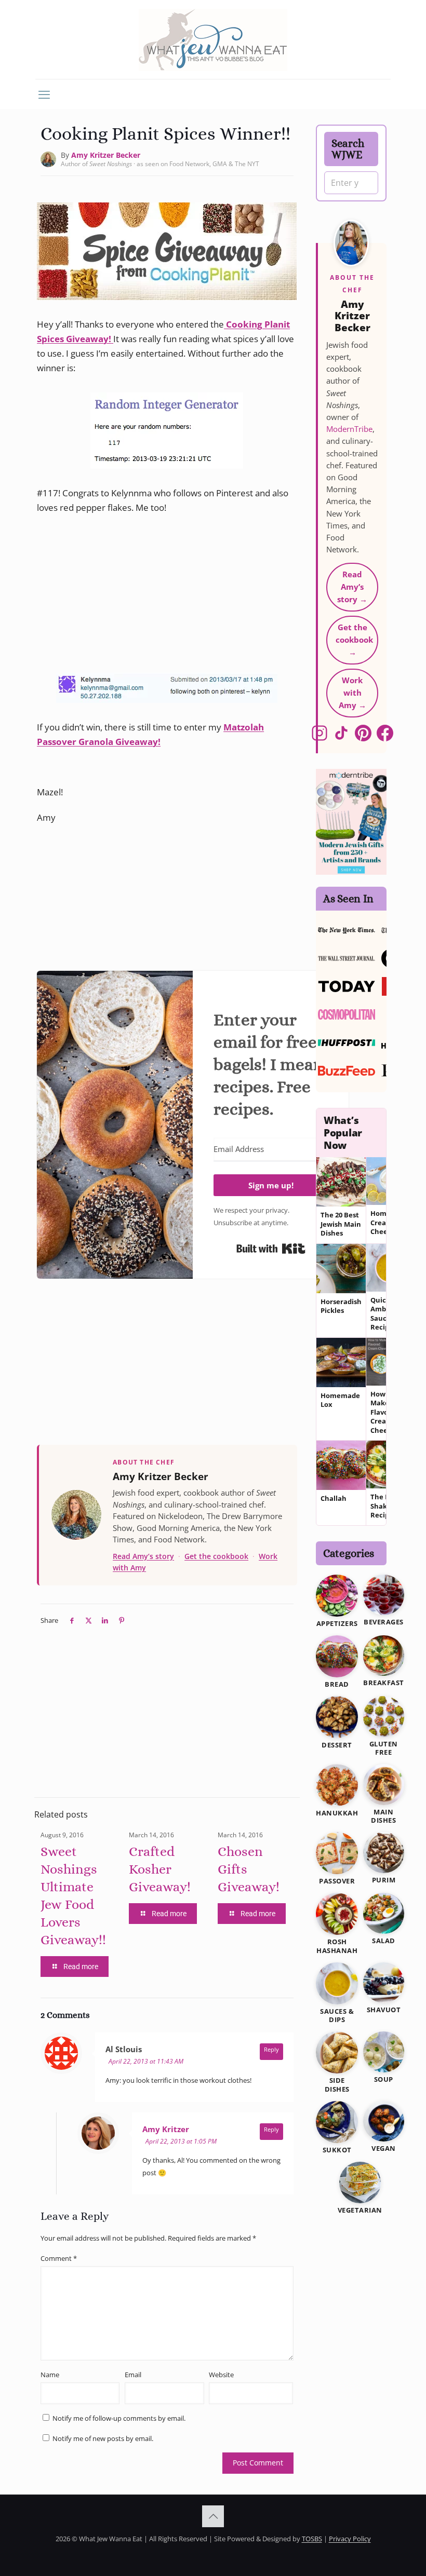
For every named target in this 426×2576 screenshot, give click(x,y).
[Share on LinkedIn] (105, 1620)
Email (133, 2375)
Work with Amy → (352, 693)
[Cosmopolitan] (347, 1014)
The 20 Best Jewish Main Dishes (341, 1224)
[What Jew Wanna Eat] (213, 39)
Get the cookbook (216, 1556)
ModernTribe (349, 429)
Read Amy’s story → (352, 587)
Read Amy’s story (143, 1556)
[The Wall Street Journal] (347, 958)
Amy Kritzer (166, 2129)
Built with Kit (271, 1249)
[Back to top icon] (213, 2516)
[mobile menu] (44, 94)
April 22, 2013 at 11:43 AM (146, 2061)
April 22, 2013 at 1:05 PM (181, 2141)
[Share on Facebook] (72, 1620)
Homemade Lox (340, 1400)
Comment (59, 2258)
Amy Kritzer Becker (106, 155)
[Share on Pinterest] (122, 1620)
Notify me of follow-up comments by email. (119, 2418)
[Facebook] (385, 735)
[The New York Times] (347, 930)
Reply (271, 2049)
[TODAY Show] (347, 986)
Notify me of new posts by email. (103, 2438)
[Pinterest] (363, 735)
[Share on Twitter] (88, 1620)
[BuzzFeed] (347, 1070)
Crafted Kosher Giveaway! (160, 1869)
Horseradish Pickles (341, 1306)
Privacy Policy (350, 2539)
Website (221, 2375)
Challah (334, 1499)
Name (50, 2375)
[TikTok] (341, 735)
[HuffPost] (347, 1042)
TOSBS (312, 2539)
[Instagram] (319, 735)
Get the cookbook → (354, 640)
